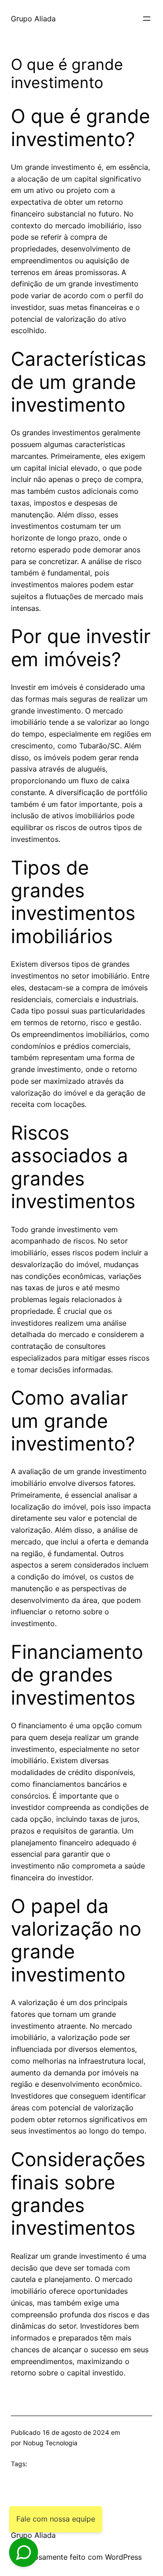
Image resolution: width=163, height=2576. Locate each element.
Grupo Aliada (33, 19)
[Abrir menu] (147, 19)
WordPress (123, 2557)
